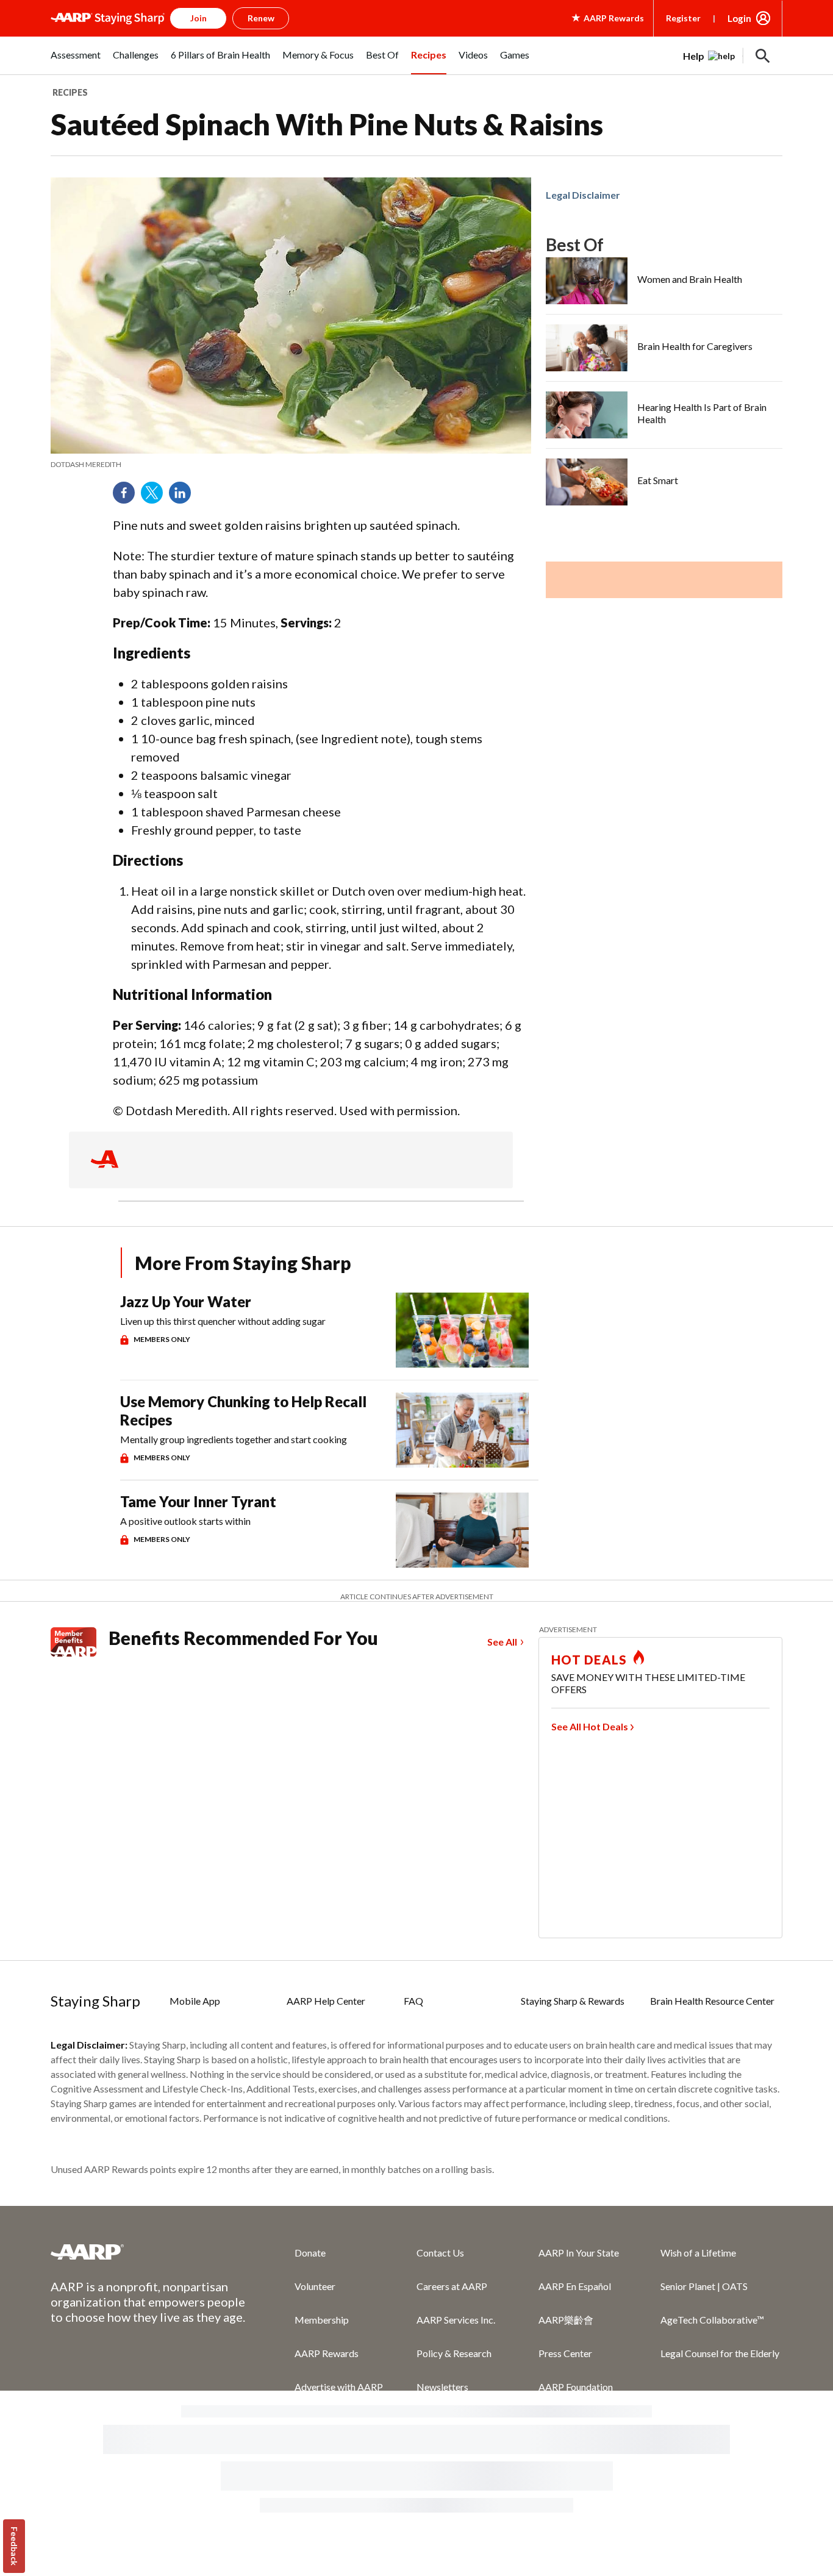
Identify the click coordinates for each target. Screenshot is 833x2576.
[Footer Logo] (148, 2252)
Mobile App (195, 2001)
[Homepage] (108, 18)
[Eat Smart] (587, 482)
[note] (291, 465)
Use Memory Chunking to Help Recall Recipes (243, 1411)
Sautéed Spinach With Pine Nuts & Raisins (327, 124)
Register (683, 18)
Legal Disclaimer (583, 195)
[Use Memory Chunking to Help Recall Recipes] (462, 1430)
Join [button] (198, 18)
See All (502, 1642)
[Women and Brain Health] (587, 281)
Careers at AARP (452, 2286)
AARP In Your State (579, 2253)
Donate (310, 2253)
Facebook (128, 497)
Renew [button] (261, 18)
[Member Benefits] (80, 1642)
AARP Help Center (326, 2001)
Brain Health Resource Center (712, 2001)
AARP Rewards (327, 2353)
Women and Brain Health (690, 279)
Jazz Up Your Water (186, 1301)
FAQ (413, 2001)
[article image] (709, 56)
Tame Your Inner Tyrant (198, 1501)
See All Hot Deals (590, 1726)
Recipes (70, 92)
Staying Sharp (95, 2001)
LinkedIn (184, 497)
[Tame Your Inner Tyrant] (462, 1530)
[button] (763, 56)
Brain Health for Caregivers (695, 346)
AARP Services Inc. (456, 2320)
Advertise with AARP (339, 2387)
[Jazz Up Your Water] (462, 1330)
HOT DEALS (589, 1660)
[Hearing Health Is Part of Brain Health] (587, 415)
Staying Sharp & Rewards (573, 2001)
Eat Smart (658, 480)
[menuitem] (76, 62)
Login (739, 18)
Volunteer (315, 2286)
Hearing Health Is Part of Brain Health (702, 413)
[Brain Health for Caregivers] (587, 348)
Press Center (565, 2353)
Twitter (156, 497)
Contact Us (440, 2253)
